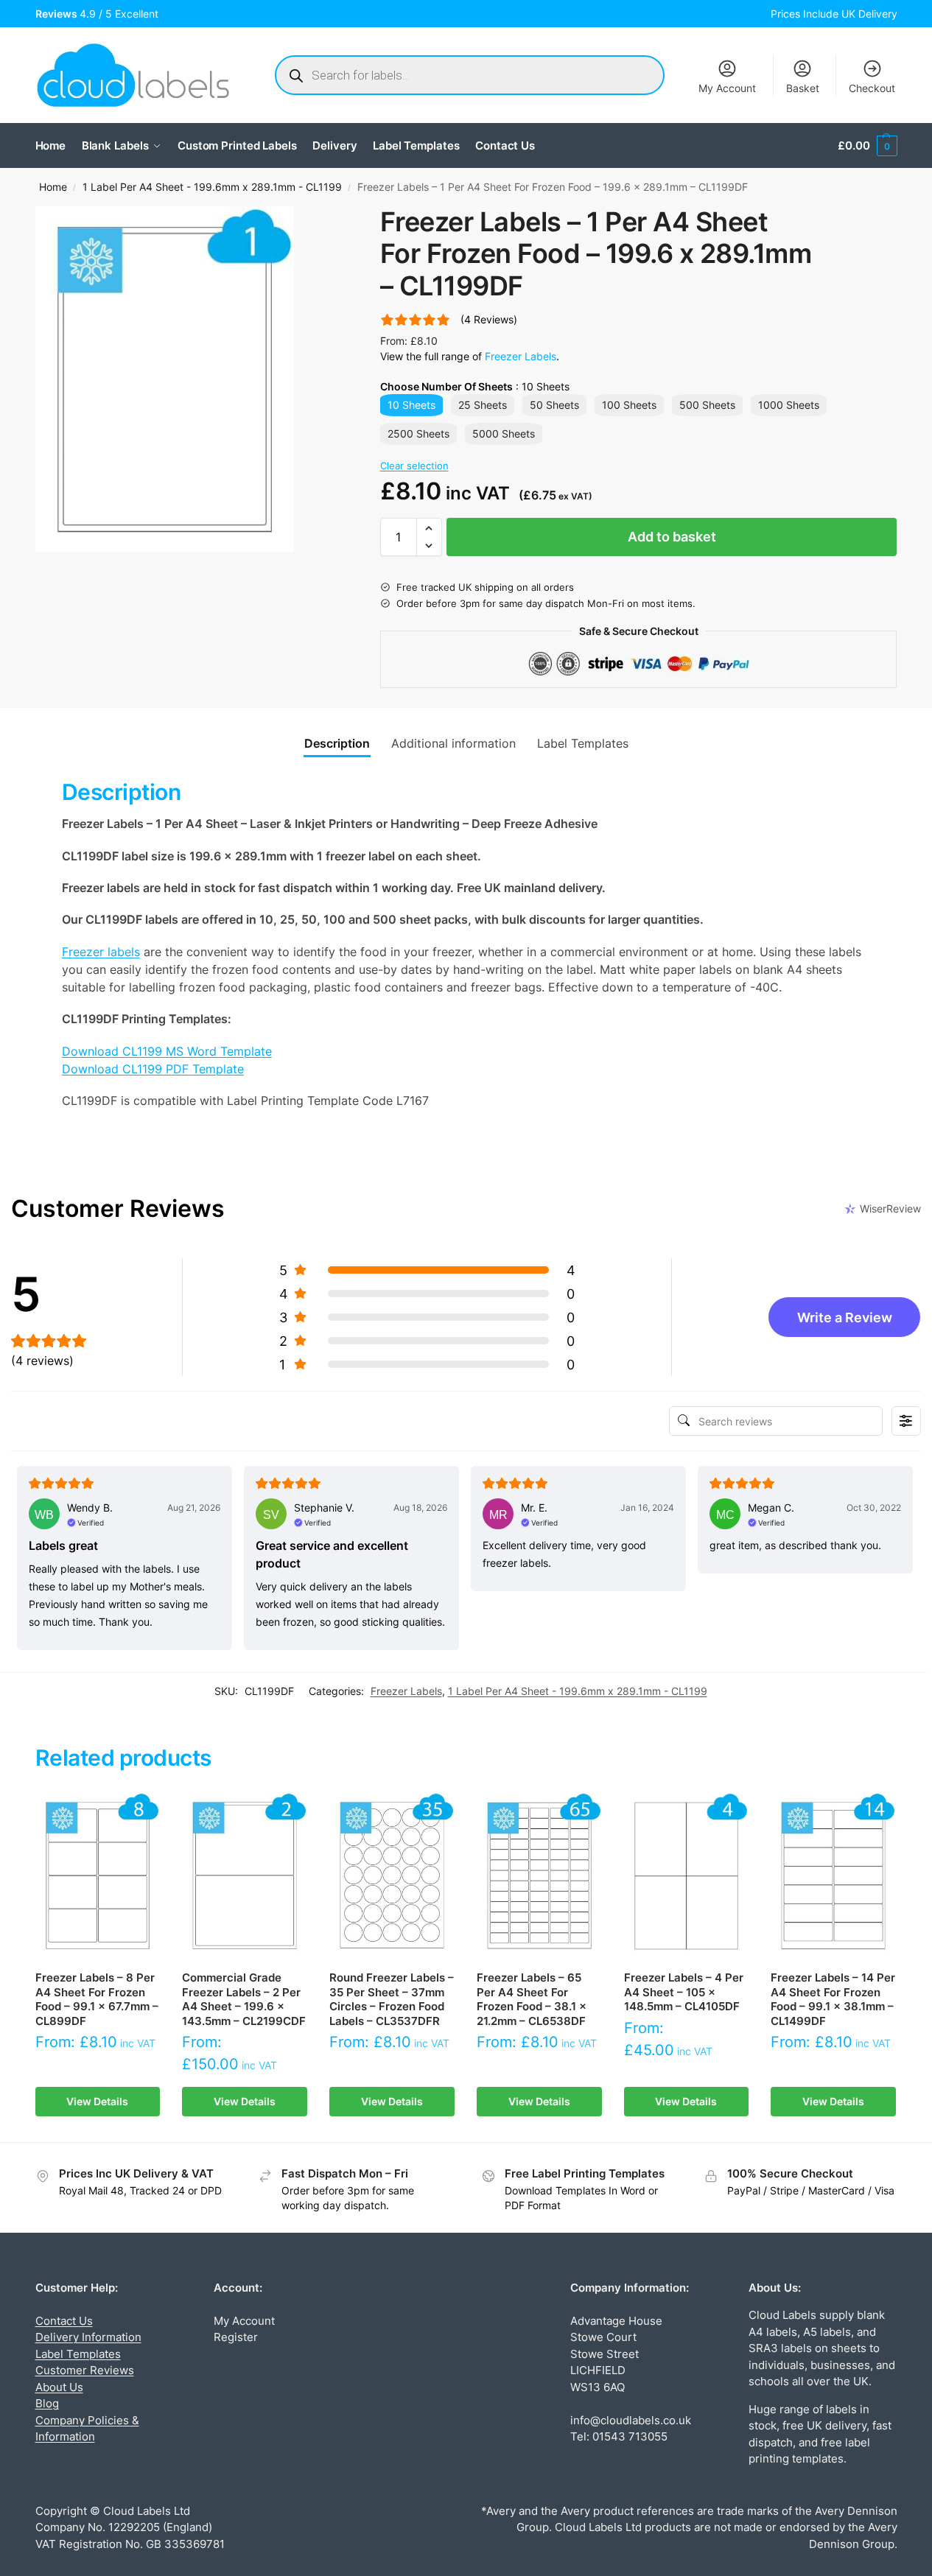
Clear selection (414, 466)
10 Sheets (411, 405)
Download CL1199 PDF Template (153, 1069)
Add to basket (672, 537)
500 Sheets (707, 405)
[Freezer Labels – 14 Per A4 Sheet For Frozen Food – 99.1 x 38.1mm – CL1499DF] (833, 1875)
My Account (727, 88)
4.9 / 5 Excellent (100, 14)
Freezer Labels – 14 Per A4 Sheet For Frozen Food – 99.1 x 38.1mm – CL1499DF (833, 1999)
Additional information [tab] (453, 743)
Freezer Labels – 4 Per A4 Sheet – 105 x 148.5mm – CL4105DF (684, 1992)
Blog (47, 2403)
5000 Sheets (504, 434)
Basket (803, 88)
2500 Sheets (418, 434)
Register (236, 2337)
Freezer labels (101, 952)
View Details (97, 2101)
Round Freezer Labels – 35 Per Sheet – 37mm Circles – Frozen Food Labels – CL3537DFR (392, 1999)
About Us (59, 2387)
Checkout (872, 88)
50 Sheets (554, 405)
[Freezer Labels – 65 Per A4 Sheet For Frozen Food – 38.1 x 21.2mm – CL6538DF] (539, 1875)
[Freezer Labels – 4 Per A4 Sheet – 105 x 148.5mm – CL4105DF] (687, 1875)
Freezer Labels (521, 356)
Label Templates (78, 2354)
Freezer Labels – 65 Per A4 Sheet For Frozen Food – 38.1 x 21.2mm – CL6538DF (532, 1999)
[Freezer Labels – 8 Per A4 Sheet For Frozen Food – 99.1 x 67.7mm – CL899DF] (98, 1875)
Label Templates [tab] (583, 743)
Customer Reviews (85, 2370)
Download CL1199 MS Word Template (167, 1051)
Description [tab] (337, 743)
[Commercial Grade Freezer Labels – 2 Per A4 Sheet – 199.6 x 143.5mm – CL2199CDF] (245, 1875)
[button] (867, 146)
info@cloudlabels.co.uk (631, 2420)
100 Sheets (629, 405)
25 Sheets (483, 405)
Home (53, 187)
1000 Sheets (789, 405)
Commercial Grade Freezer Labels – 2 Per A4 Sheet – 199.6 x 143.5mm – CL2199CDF (244, 1999)
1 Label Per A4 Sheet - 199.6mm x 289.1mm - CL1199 (212, 187)
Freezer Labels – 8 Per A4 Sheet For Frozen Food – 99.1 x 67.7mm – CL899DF (97, 1999)
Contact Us (64, 2321)
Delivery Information (88, 2337)
